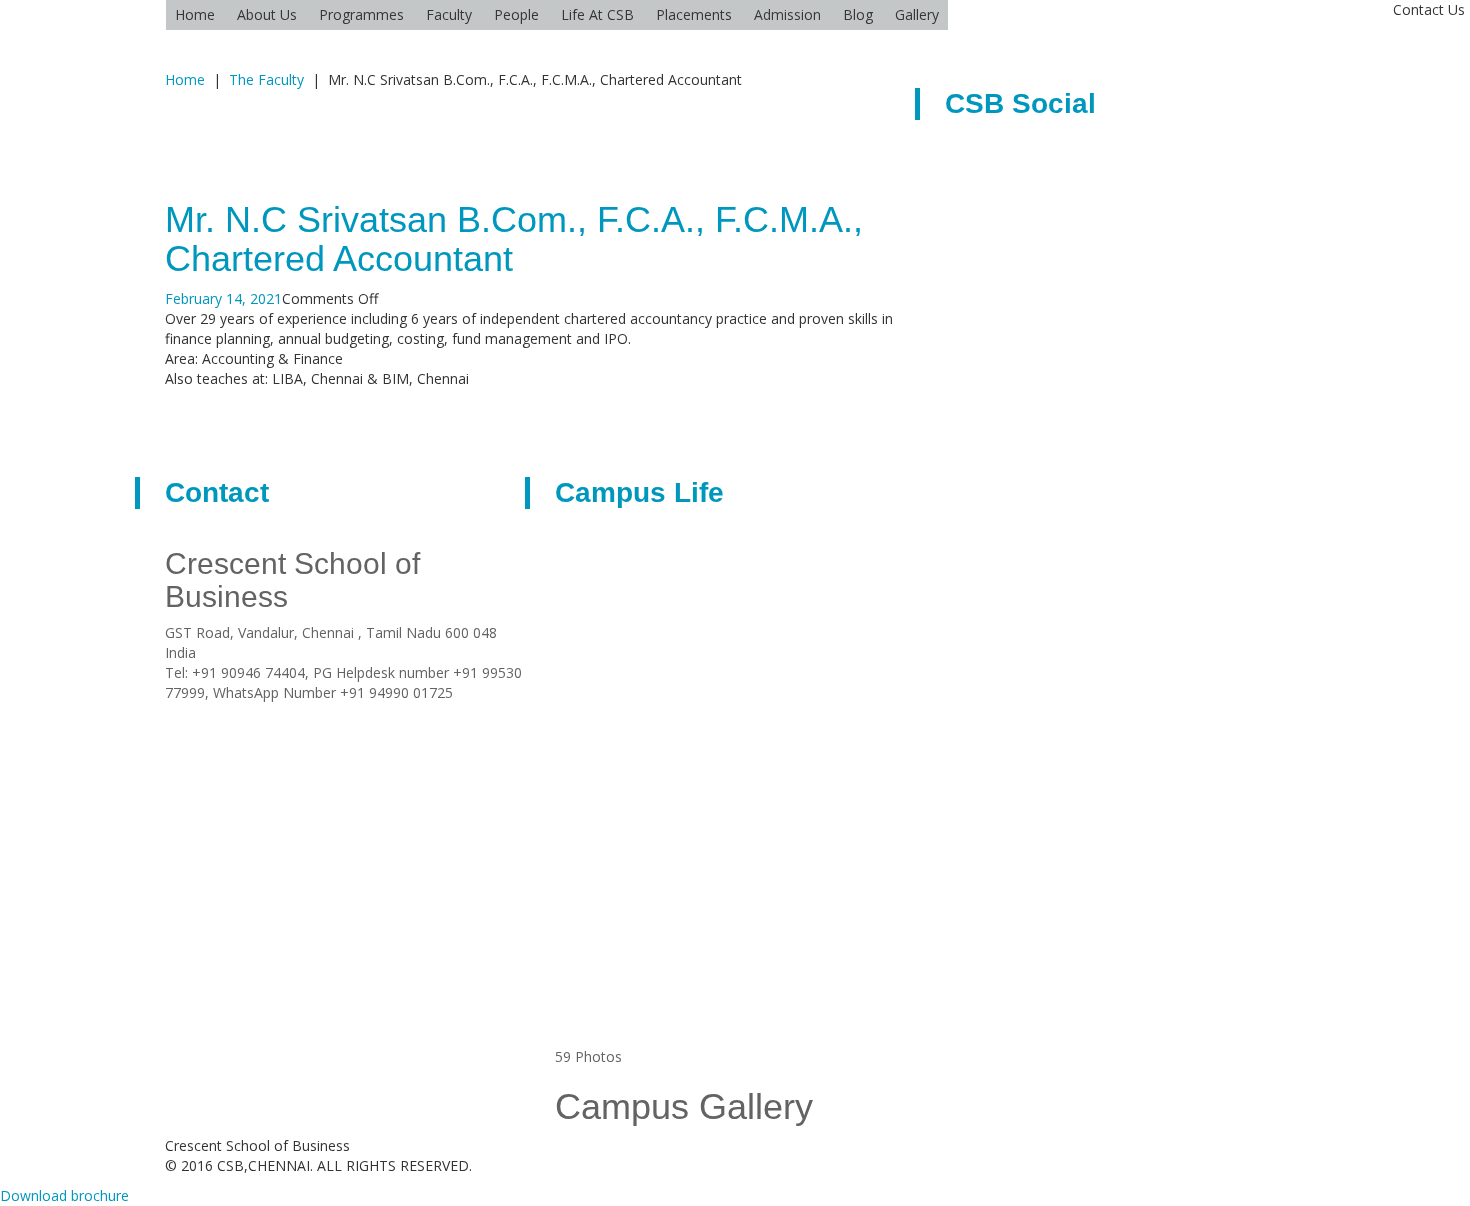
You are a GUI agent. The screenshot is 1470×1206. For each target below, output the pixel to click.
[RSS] (195, 712)
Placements (694, 14)
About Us (267, 14)
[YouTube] (295, 712)
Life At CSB (597, 14)
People (516, 14)
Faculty (449, 14)
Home (195, 14)
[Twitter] (270, 712)
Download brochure (64, 1195)
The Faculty (266, 79)
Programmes (361, 14)
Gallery (917, 14)
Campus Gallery (684, 1106)
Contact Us (1429, 9)
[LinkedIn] (245, 712)
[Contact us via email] (170, 712)
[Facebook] (220, 712)
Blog (858, 14)
